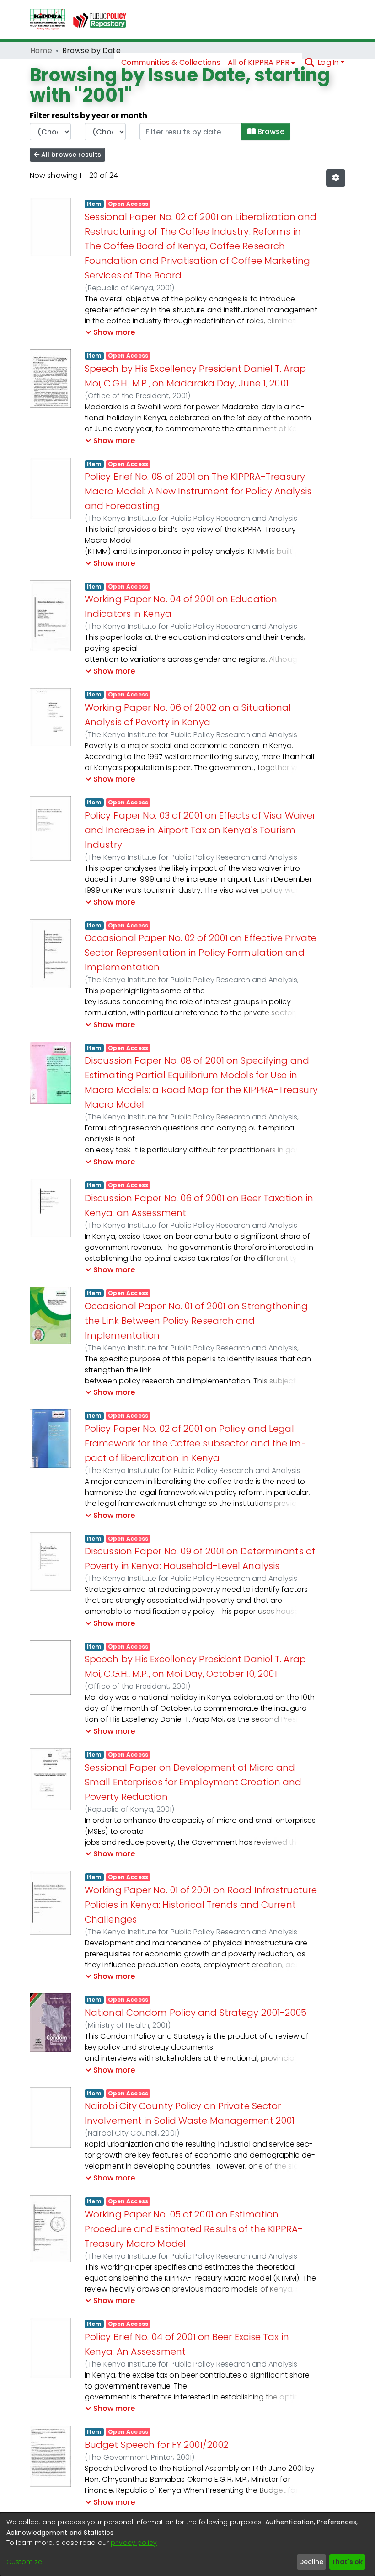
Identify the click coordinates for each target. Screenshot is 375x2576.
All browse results (70, 155)
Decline (311, 2562)
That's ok (347, 2562)
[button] (110, 332)
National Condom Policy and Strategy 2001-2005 (196, 2013)
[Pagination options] (336, 178)
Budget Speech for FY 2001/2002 (156, 2445)
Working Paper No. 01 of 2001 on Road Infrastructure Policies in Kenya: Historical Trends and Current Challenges (201, 1905)
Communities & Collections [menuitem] (171, 62)
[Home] (48, 20)
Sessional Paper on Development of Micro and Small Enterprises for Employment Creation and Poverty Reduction (193, 1782)
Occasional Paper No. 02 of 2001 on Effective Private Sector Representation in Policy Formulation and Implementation (201, 953)
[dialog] (187, 2544)
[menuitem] (262, 63)
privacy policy (134, 2543)
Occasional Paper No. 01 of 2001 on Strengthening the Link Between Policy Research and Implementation (196, 1321)
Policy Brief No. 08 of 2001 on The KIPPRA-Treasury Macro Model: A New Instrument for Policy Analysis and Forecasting (198, 491)
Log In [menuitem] (328, 62)
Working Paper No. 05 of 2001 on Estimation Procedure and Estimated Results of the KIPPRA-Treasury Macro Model (194, 2229)
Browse (270, 131)
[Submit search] (309, 63)
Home (41, 51)
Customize (24, 2562)
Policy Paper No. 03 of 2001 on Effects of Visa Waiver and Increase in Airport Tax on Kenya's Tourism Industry (200, 830)
